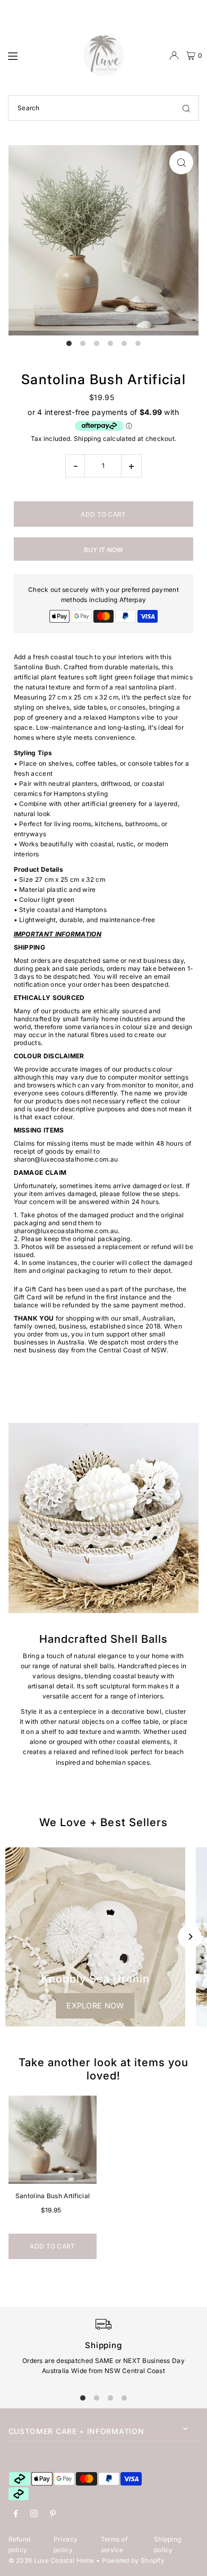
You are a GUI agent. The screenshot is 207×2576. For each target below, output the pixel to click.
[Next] (190, 1937)
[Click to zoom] (181, 162)
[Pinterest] (53, 2514)
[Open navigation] (40, 55)
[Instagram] (34, 2514)
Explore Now (95, 2006)
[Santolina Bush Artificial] (53, 2140)
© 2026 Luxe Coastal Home (51, 2560)
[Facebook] (16, 2514)
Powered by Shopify (133, 2560)
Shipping (87, 439)
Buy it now (104, 550)
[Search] (186, 108)
